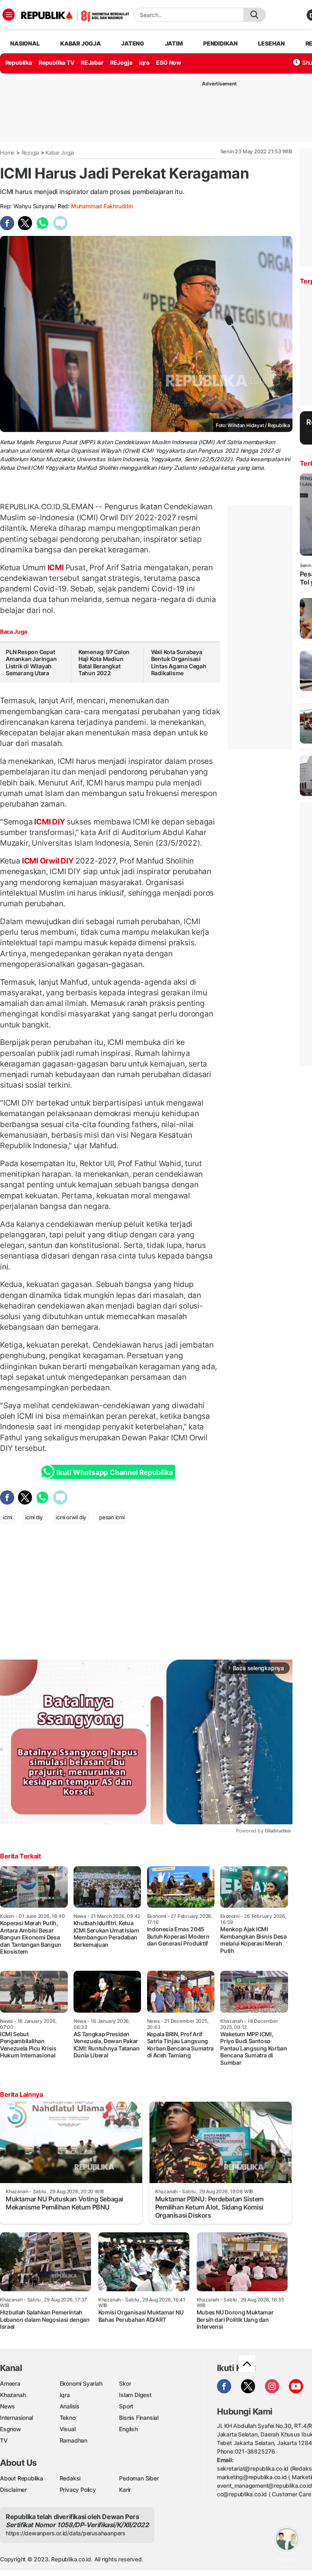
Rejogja (30, 153)
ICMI (56, 567)
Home (7, 153)
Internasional (16, 2418)
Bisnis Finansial (139, 2418)
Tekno (68, 2418)
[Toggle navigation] (9, 15)
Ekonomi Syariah (81, 2383)
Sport (126, 2406)
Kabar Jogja (60, 153)
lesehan (271, 43)
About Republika (22, 2478)
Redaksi (70, 2478)
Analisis (70, 2406)
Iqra (65, 2395)
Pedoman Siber (139, 2478)
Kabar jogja (80, 43)
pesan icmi (112, 1517)
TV (4, 2440)
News (8, 2406)
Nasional (25, 43)
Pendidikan (220, 43)
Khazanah (13, 2395)
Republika (19, 62)
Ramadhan (74, 2440)
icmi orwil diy (71, 1517)
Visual (68, 2429)
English (128, 2429)
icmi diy (34, 1517)
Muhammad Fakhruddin (102, 206)
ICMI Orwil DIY (48, 861)
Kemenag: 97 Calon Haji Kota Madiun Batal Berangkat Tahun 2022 (104, 663)
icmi (8, 1517)
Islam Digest (135, 2395)
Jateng (133, 43)
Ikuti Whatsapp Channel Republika (115, 1472)
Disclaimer (13, 2490)
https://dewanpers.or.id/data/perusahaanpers (66, 2533)
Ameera (10, 2383)
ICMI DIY (50, 822)
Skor (125, 2383)
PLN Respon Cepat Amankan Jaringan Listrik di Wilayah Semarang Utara (31, 663)
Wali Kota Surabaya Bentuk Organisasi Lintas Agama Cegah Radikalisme (179, 663)
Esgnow (11, 2429)
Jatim (174, 43)
